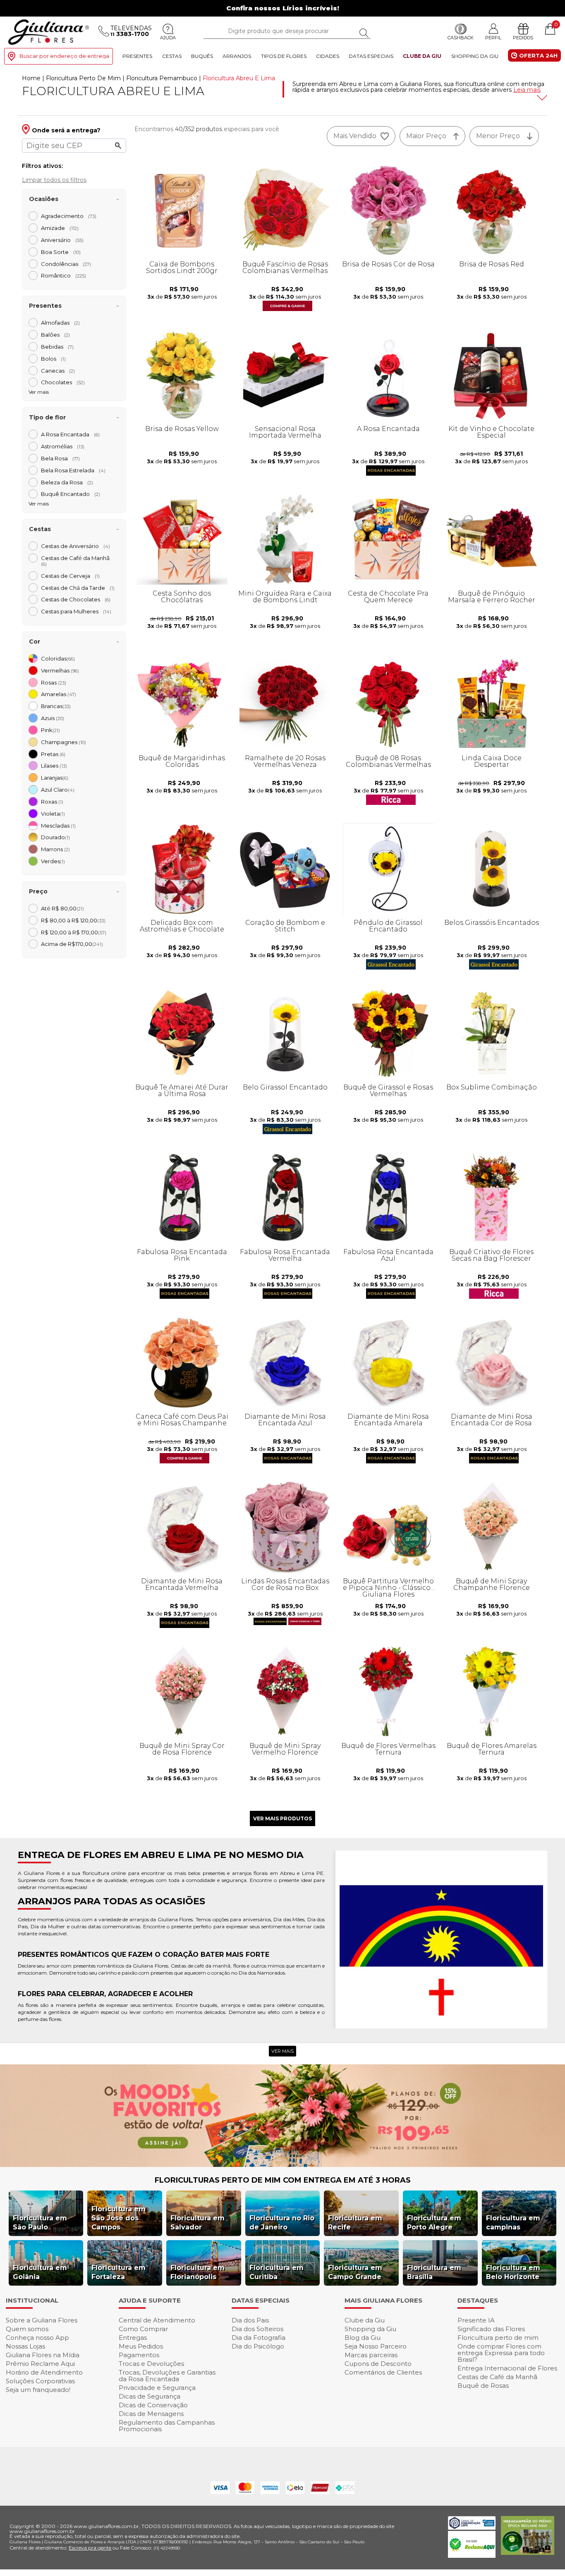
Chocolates (63, 382)
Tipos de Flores (284, 56)
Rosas (54, 682)
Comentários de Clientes (383, 2372)
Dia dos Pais (250, 2320)
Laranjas (55, 778)
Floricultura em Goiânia (40, 2272)
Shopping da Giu (475, 56)
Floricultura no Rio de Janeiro (282, 2223)
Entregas (133, 2338)
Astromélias (63, 446)
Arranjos (237, 56)
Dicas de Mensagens (151, 2414)
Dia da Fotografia (259, 2338)
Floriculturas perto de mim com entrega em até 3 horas (283, 2180)
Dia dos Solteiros (257, 2329)
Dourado (55, 837)
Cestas (172, 56)
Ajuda (168, 38)
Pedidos (523, 38)
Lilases (54, 766)
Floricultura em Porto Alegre (434, 2223)
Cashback (461, 38)
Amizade (60, 228)
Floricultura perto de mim (498, 2338)
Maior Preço (426, 136)
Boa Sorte (61, 252)
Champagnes (63, 742)
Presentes (137, 56)
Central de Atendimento (157, 2320)
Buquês (202, 56)
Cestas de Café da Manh (78, 561)
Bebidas (57, 347)
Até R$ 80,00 (62, 908)
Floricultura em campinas (513, 2223)
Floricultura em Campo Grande (355, 2272)
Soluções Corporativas (40, 2381)
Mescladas (58, 826)
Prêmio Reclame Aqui (40, 2364)
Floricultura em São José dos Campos (119, 2218)
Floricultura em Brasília (434, 2272)
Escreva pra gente (90, 2548)
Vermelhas (60, 670)
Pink (50, 730)
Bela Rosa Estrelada (73, 470)
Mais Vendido (355, 136)
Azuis (53, 718)
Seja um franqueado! (38, 2390)
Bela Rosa (60, 458)
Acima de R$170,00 (72, 944)
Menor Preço (498, 136)
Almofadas (60, 323)
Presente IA (476, 2320)
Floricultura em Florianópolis (198, 2272)
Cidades (328, 56)
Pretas (53, 754)
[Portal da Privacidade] (472, 2527)
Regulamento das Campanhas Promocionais (167, 2426)
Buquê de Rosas (483, 2386)
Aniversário (62, 240)
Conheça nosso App (37, 2338)
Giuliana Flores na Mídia (43, 2355)
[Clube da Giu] (282, 2165)
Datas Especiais (371, 56)
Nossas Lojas (25, 2346)
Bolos (53, 359)
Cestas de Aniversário (75, 546)
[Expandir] (541, 98)
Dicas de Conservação (153, 2405)
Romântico (63, 275)
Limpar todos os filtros (54, 180)
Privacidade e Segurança (157, 2388)
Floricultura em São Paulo (40, 2223)
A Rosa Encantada (70, 434)
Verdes (53, 861)
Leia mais (527, 90)
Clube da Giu (422, 56)
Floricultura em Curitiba (277, 2272)
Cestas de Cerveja (70, 576)
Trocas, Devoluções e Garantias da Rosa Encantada (167, 2376)
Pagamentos (139, 2355)
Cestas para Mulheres (76, 611)
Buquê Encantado (71, 494)
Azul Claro (58, 790)
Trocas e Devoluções (151, 2364)
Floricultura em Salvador (198, 2223)
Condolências (66, 264)
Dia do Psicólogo (258, 2346)
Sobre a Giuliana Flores (42, 2320)
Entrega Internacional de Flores (507, 2368)
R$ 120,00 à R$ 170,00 (74, 932)
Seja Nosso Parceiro (376, 2346)
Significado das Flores (491, 2329)
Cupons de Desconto (378, 2364)
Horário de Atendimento (44, 2372)
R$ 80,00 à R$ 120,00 (73, 920)
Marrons (55, 849)
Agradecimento (69, 216)
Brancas (56, 706)
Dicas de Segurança (150, 2396)
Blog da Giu (363, 2338)
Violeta (53, 814)
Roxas (52, 802)
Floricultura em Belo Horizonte (513, 2272)
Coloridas (58, 658)
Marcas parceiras (371, 2355)
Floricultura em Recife (355, 2223)
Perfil (493, 37)
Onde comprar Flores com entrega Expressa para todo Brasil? (501, 2353)
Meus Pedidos (141, 2346)
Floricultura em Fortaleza (119, 2272)
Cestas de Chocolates (76, 599)
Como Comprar (143, 2329)
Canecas (58, 371)
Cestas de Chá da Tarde (78, 588)
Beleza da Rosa (67, 482)
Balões (55, 335)
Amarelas (59, 694)
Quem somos (27, 2329)
